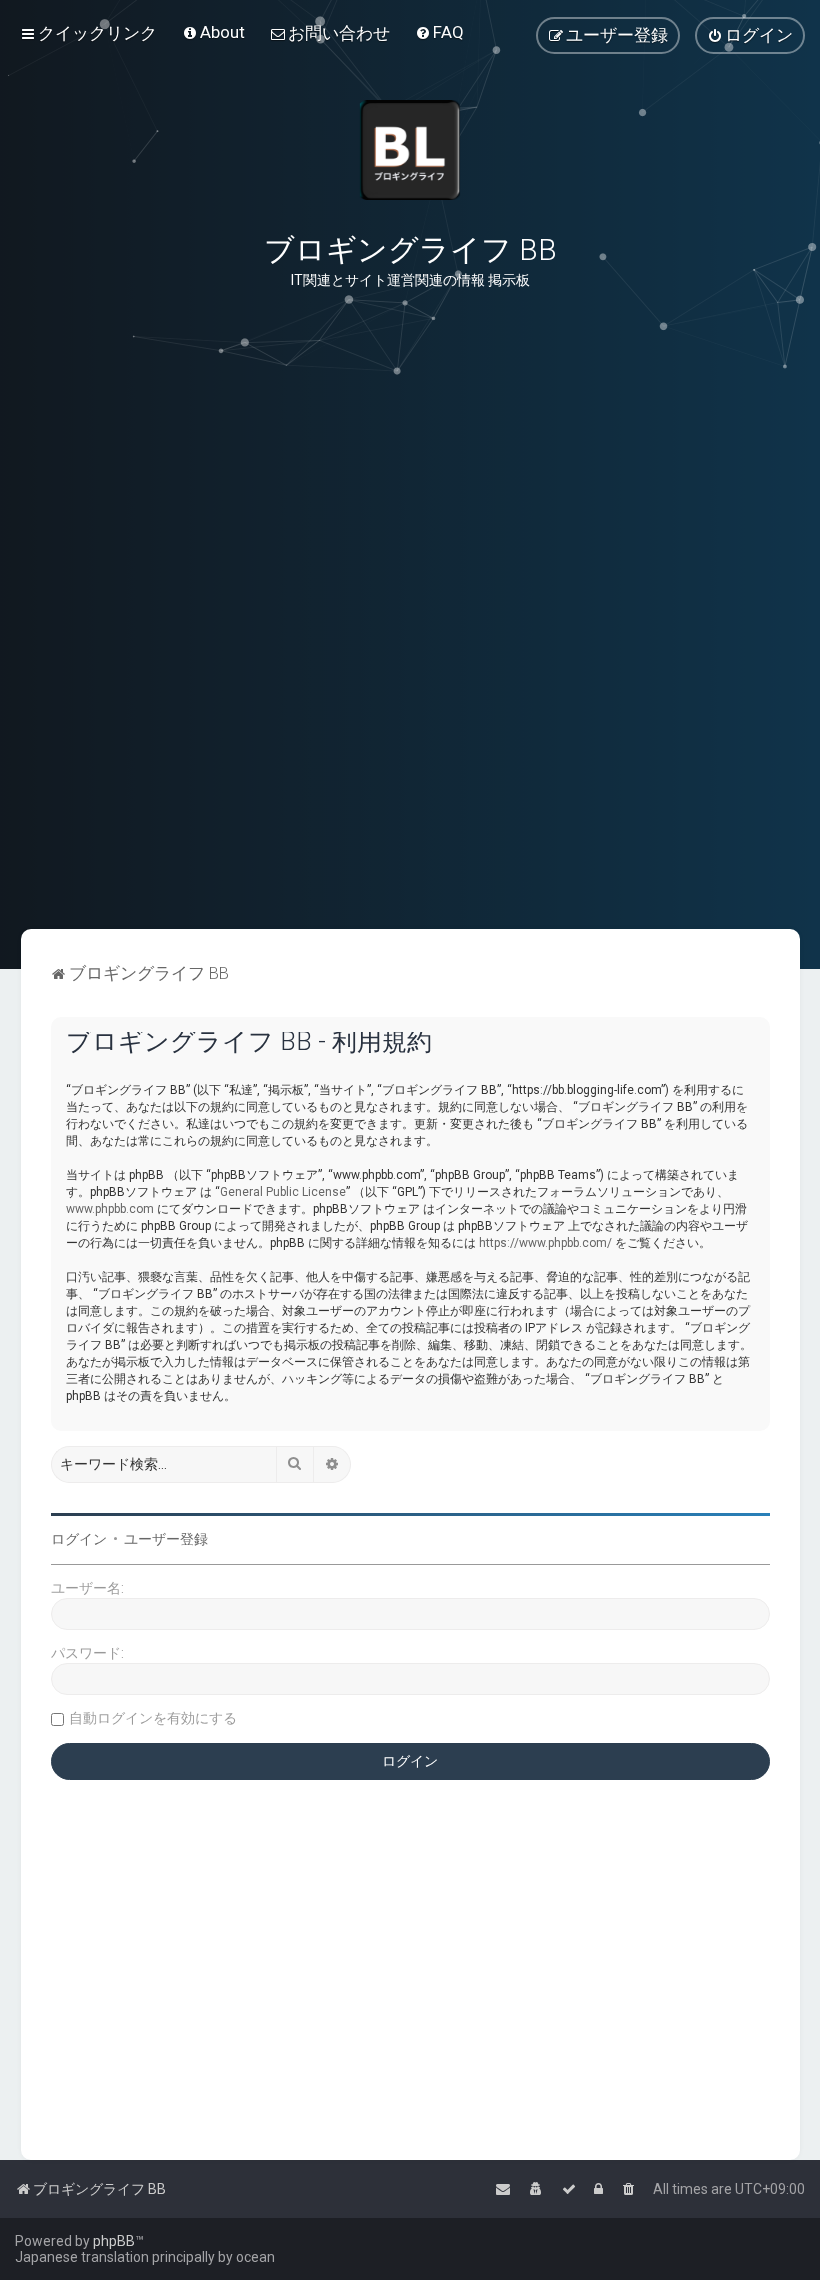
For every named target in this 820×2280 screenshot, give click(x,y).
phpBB (114, 2241)
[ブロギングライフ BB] (410, 150)
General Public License (283, 1192)
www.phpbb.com (110, 1209)
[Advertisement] (410, 829)
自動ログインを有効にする (153, 1718)
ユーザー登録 (166, 1539)
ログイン (79, 1539)
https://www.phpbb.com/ (545, 1243)
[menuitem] (213, 32)
